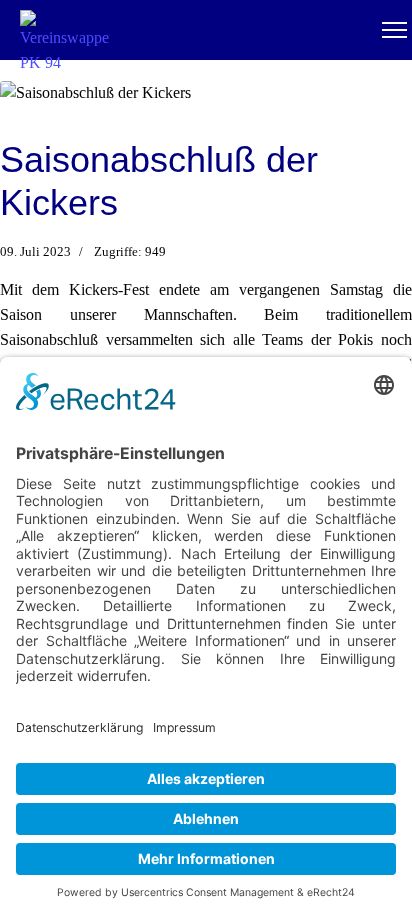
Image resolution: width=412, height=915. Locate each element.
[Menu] (394, 30)
